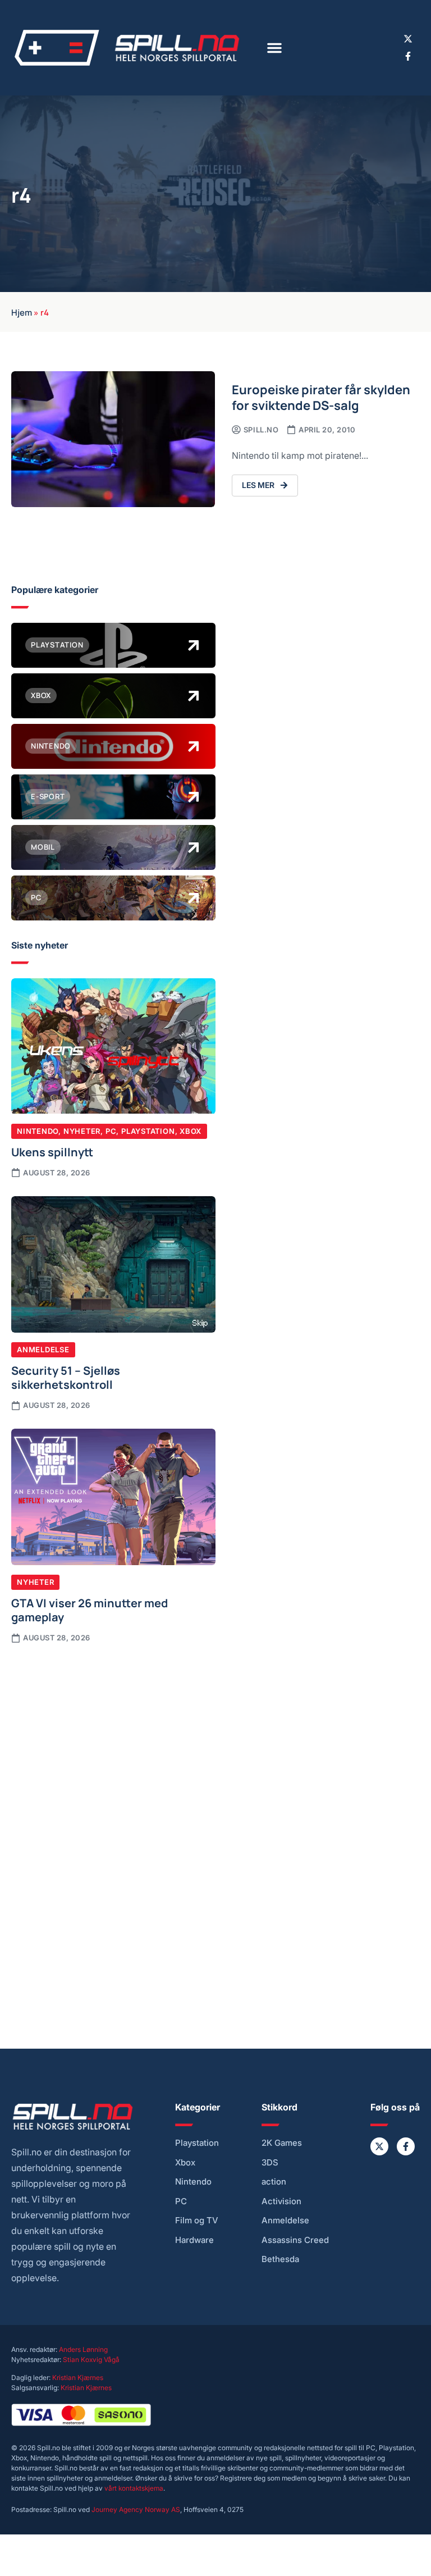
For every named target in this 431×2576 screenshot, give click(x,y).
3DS (270, 2163)
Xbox (191, 1131)
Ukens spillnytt (52, 1151)
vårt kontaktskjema (134, 2488)
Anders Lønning (83, 2349)
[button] (274, 48)
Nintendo (38, 1131)
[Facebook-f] (408, 56)
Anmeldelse (43, 1349)
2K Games (282, 2143)
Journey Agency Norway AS (136, 2509)
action (274, 2182)
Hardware (194, 2240)
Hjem (22, 312)
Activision (281, 2201)
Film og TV (197, 2221)
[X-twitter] (408, 39)
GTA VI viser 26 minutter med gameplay (90, 1610)
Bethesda (280, 2259)
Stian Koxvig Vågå (91, 2360)
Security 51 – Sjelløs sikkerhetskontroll (66, 1377)
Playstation (148, 1131)
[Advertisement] (113, 1740)
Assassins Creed (295, 2240)
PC (111, 1131)
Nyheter (82, 1131)
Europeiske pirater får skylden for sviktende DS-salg (321, 397)
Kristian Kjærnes (78, 2377)
